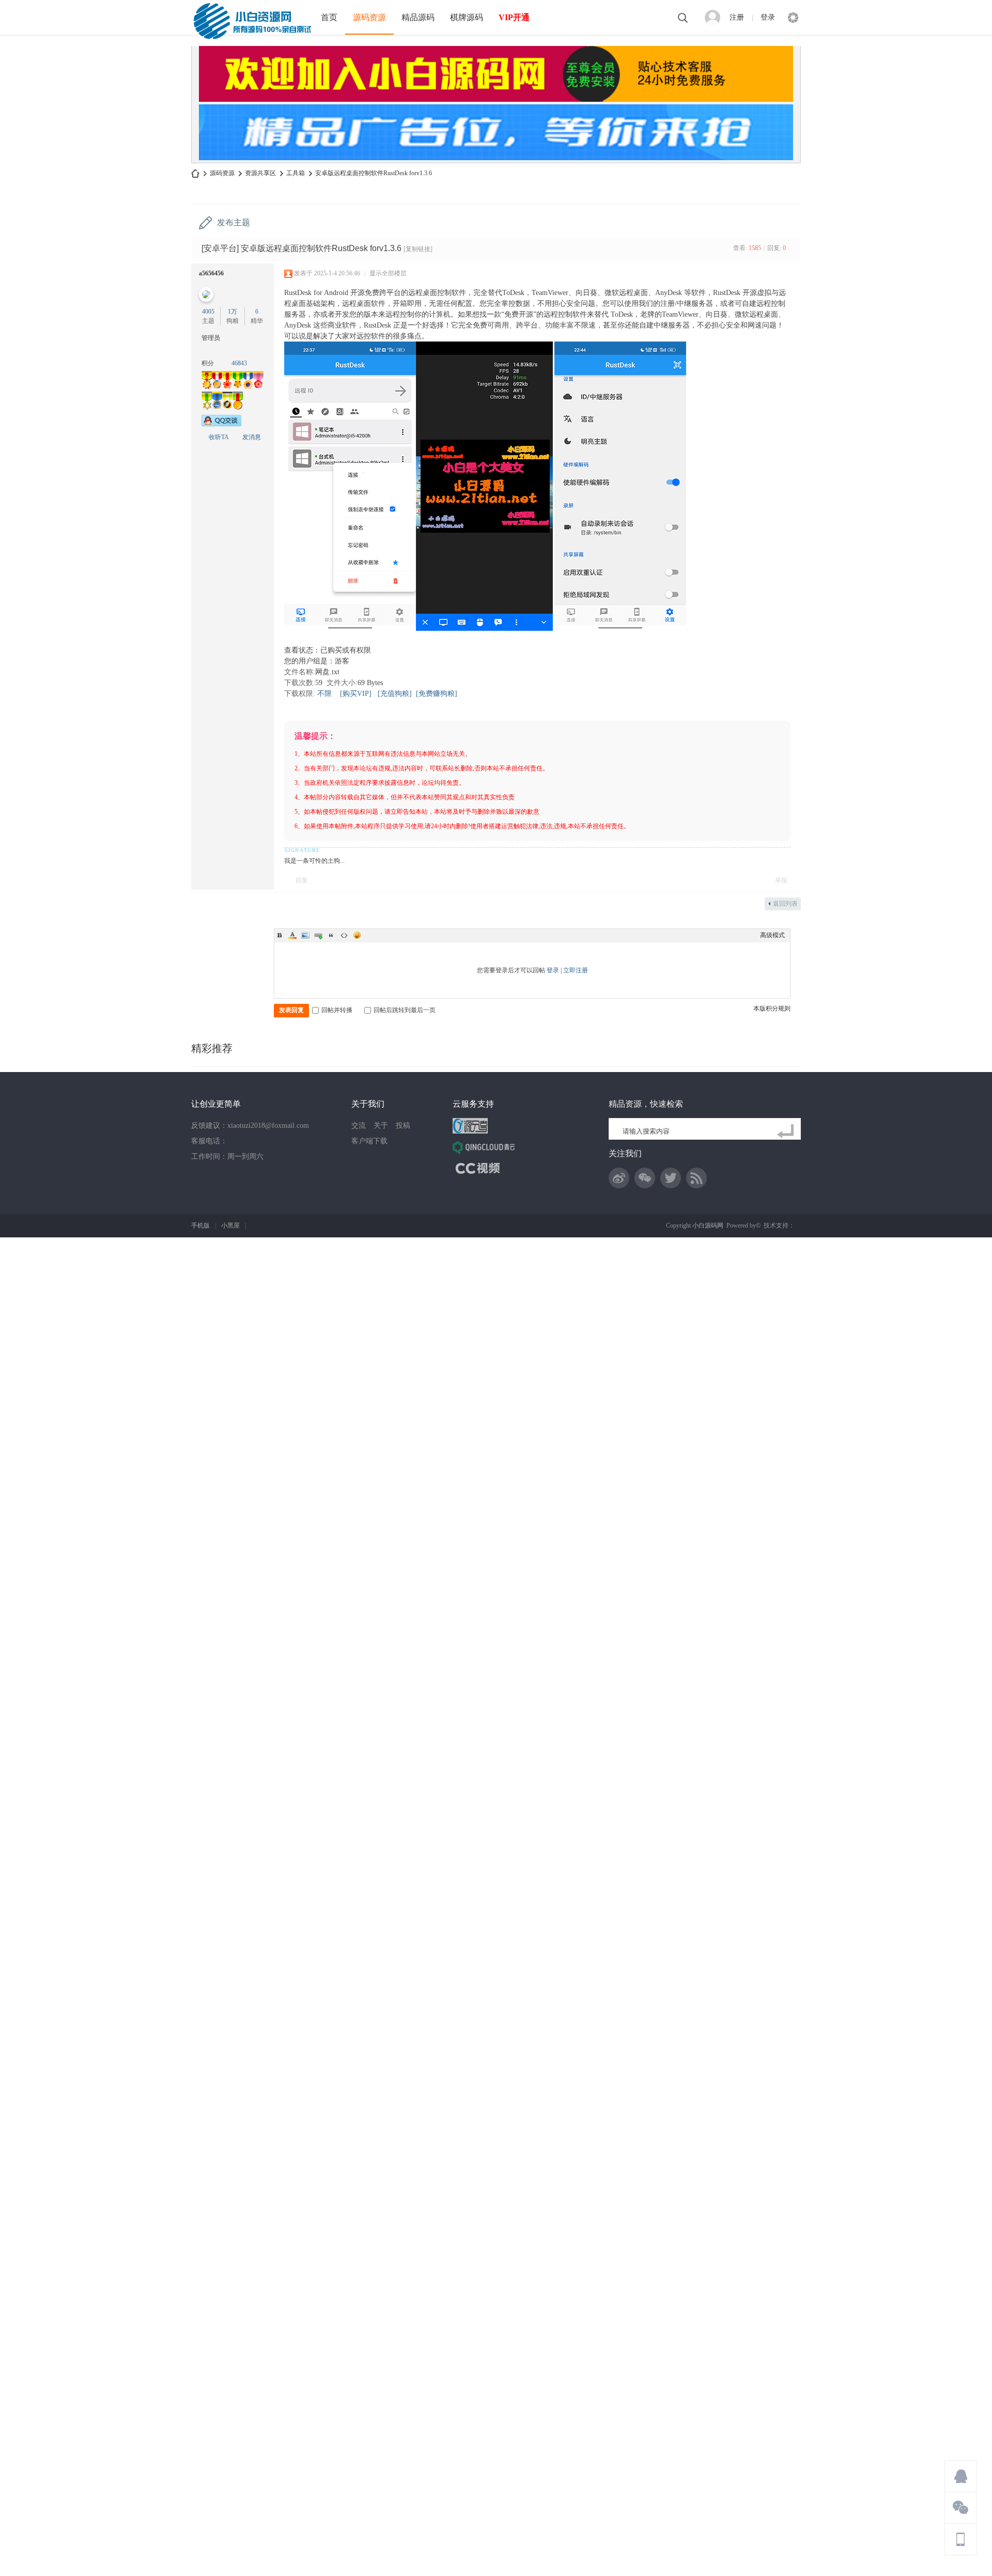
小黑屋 (230, 1225)
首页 (329, 17)
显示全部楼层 (388, 273)
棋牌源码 (467, 17)
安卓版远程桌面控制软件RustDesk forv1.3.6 (374, 173)
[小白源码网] (252, 20)
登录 (768, 17)
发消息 (252, 437)
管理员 (211, 338)
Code (344, 935)
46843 (239, 363)
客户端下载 (369, 1141)
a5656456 (211, 273)
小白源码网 (195, 173)
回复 (302, 880)
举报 (781, 880)
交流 (359, 1126)
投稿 (403, 1126)
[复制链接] (418, 249)
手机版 (200, 1225)
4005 (208, 312)
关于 (381, 1126)
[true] (787, 1131)
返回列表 (785, 904)
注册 (737, 17)
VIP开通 (514, 17)
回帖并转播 (337, 1010)
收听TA (219, 437)
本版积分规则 (772, 1008)
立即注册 (576, 970)
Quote (331, 935)
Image (305, 935)
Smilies (357, 935)
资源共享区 (260, 173)
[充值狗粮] (395, 694)
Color (292, 935)
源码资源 (369, 17)
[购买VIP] (356, 694)
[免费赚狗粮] (437, 694)
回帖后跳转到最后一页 (405, 1010)
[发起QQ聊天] (221, 424)
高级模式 (772, 935)
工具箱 (296, 173)
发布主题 (234, 222)
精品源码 (418, 17)
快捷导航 (793, 18)
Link (318, 935)
